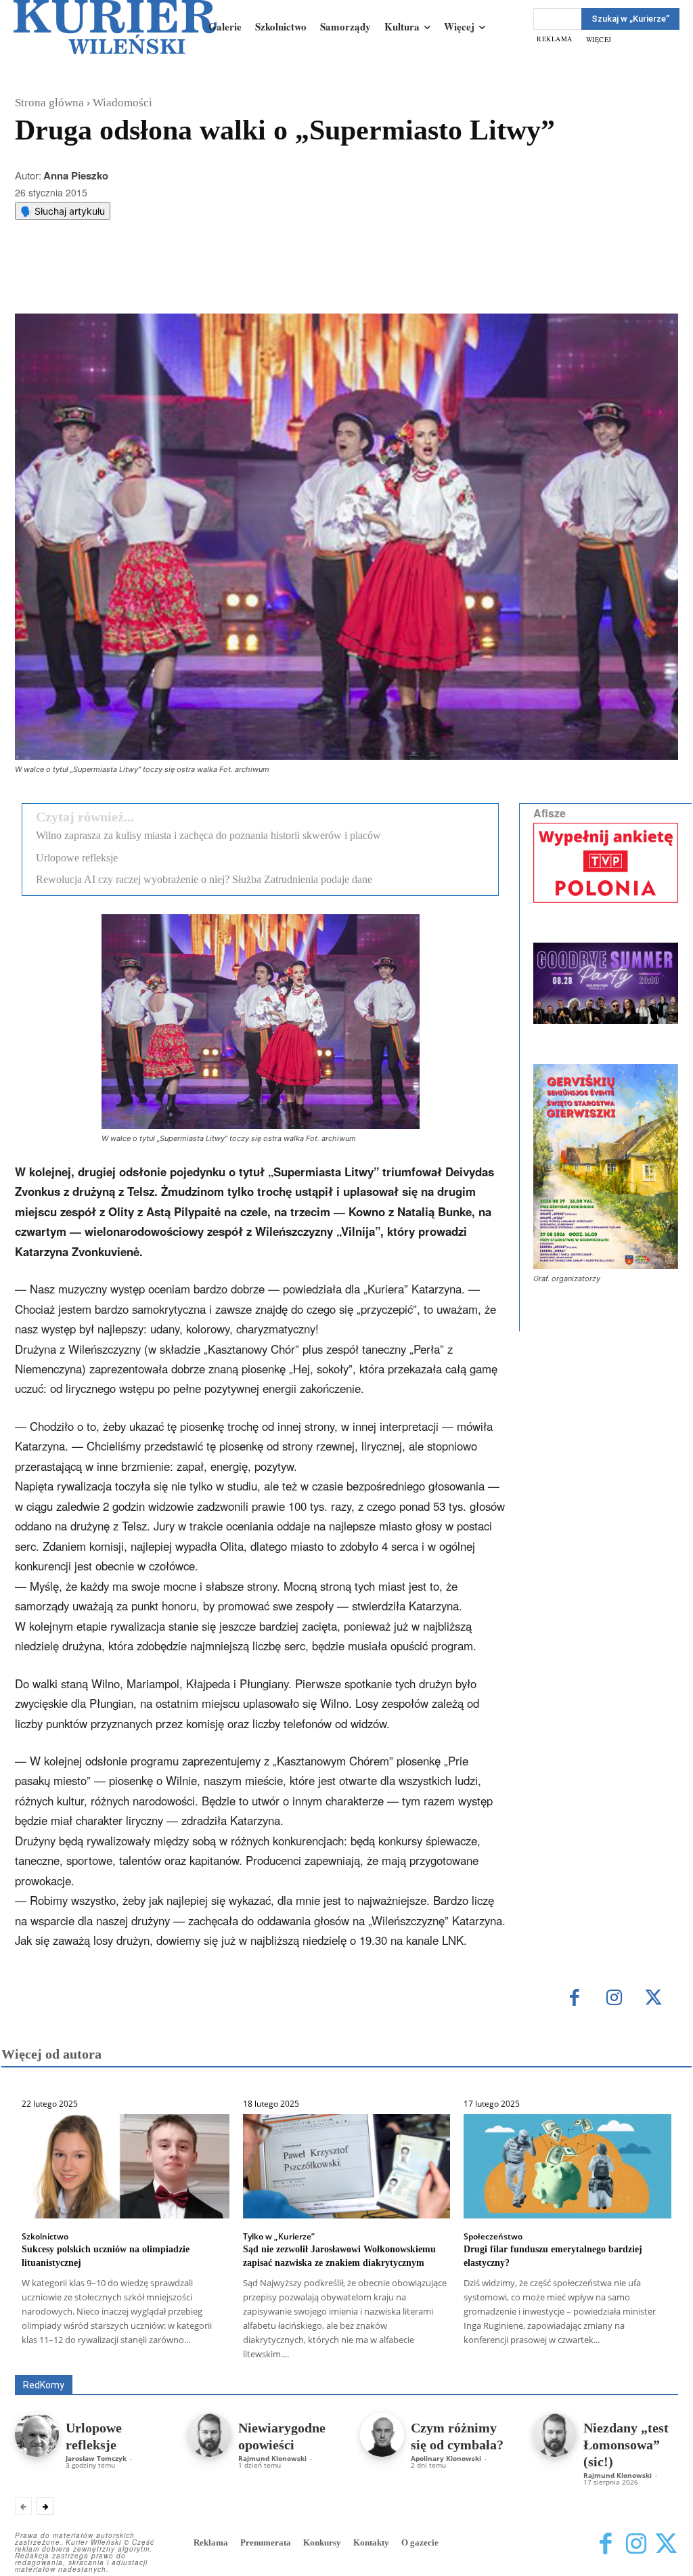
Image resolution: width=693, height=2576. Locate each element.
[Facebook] (125, 280)
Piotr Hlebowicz (647, 2356)
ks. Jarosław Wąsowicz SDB (540, 2356)
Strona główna (49, 103)
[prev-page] (23, 2506)
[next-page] (45, 2506)
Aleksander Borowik (175, 2356)
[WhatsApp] (187, 280)
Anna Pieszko (76, 175)
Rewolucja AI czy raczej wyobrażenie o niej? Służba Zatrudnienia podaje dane (204, 879)
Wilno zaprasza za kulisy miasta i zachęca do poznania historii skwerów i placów (208, 835)
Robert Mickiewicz (557, 2365)
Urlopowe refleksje (77, 858)
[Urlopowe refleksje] (37, 2435)
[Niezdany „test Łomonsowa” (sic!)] (555, 2435)
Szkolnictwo (45, 2237)
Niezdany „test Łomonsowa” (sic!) (626, 2445)
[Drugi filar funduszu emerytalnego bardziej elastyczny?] (567, 2166)
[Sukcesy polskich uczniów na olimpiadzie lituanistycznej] (126, 2166)
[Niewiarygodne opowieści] (209, 2435)
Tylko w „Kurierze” (279, 2237)
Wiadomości (122, 103)
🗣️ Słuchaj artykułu (63, 211)
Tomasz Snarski (646, 2365)
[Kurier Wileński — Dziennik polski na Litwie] (115, 27)
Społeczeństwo (493, 2237)
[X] (156, 280)
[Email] (219, 280)
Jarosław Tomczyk (96, 2458)
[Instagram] (614, 1999)
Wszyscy (97, 2356)
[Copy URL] (250, 280)
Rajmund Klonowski (462, 2365)
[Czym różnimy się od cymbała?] (382, 2435)
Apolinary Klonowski (446, 2458)
